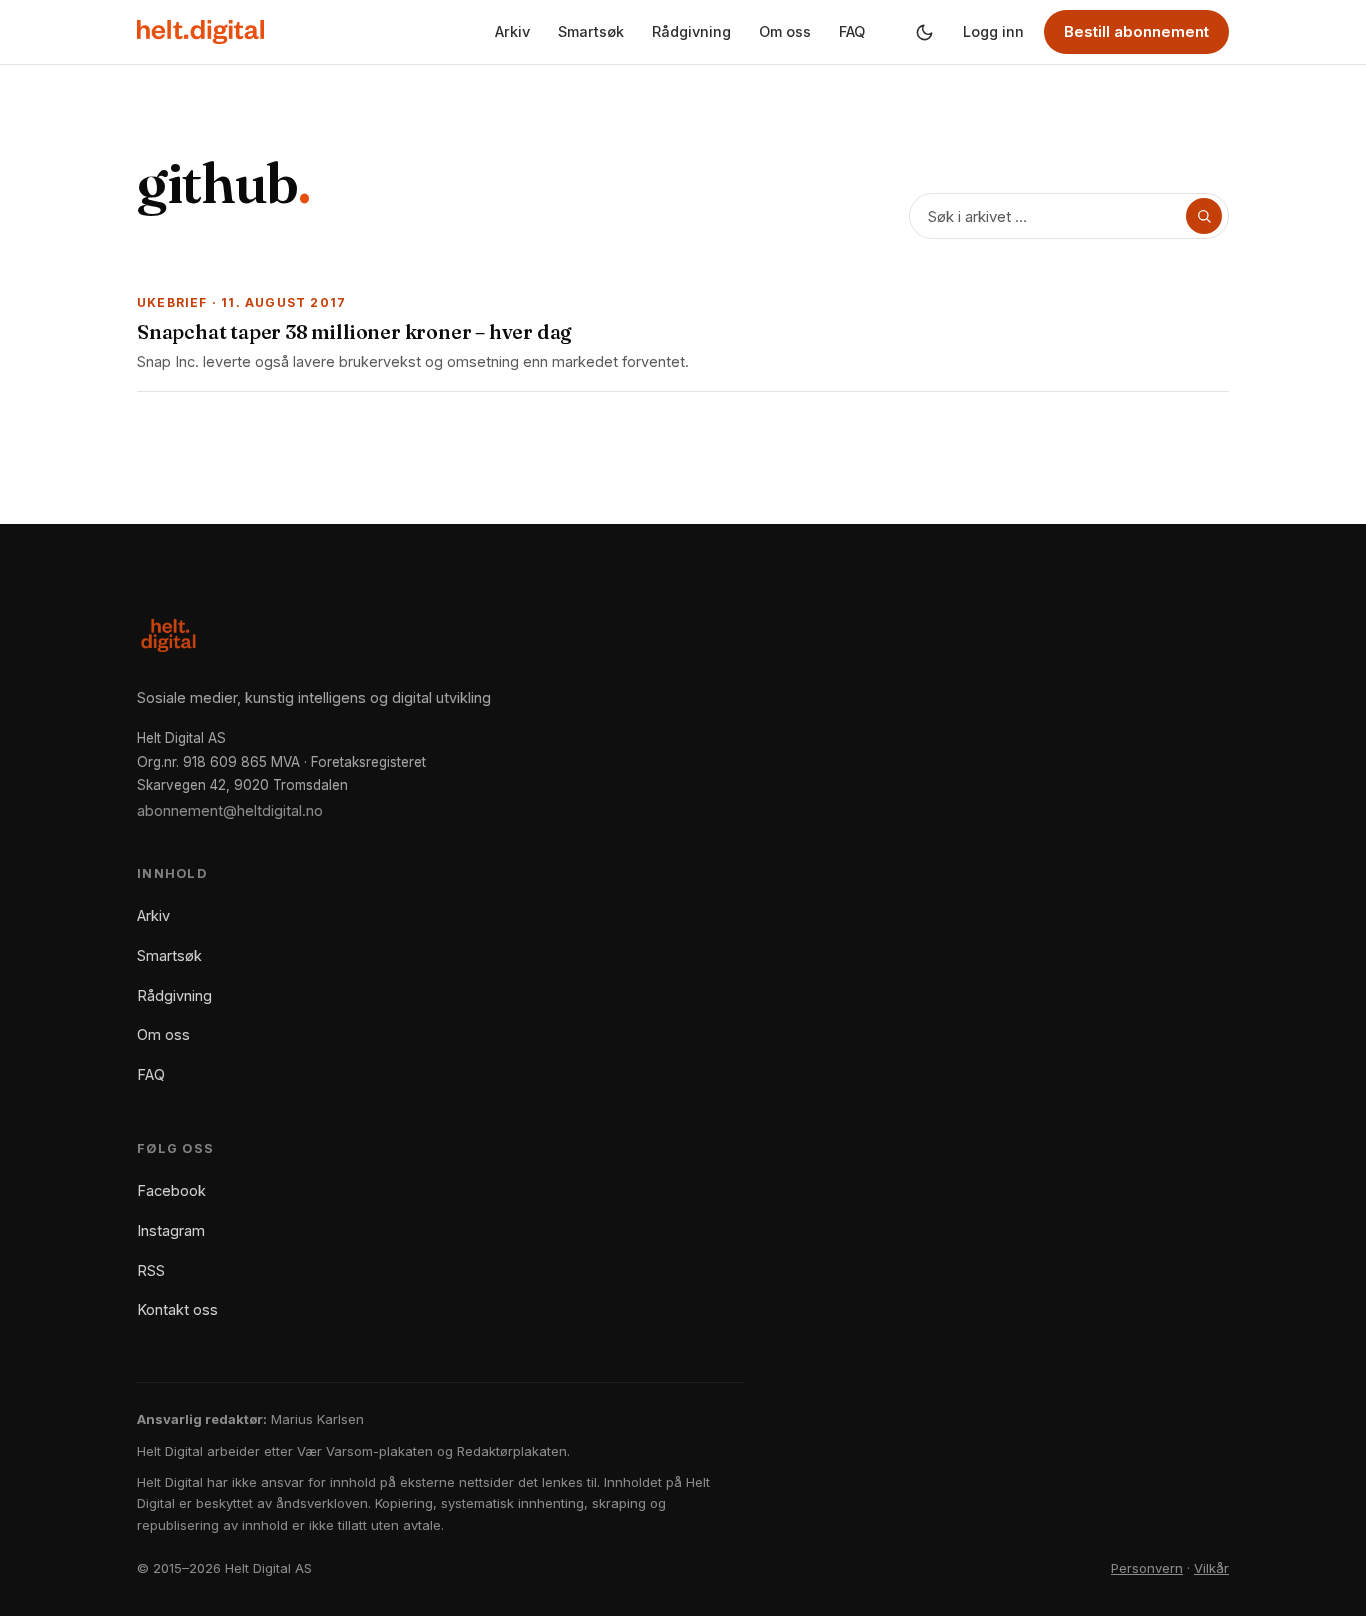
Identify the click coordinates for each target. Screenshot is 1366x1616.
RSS (151, 1270)
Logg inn (993, 31)
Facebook (171, 1190)
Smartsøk (591, 31)
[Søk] (1204, 216)
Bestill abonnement (1136, 31)
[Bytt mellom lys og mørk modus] (924, 32)
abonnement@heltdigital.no (230, 810)
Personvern (1147, 1568)
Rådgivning (691, 31)
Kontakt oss (177, 1309)
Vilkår (1211, 1568)
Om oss (785, 31)
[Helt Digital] (200, 32)
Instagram (171, 1230)
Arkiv (512, 31)
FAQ (852, 31)
